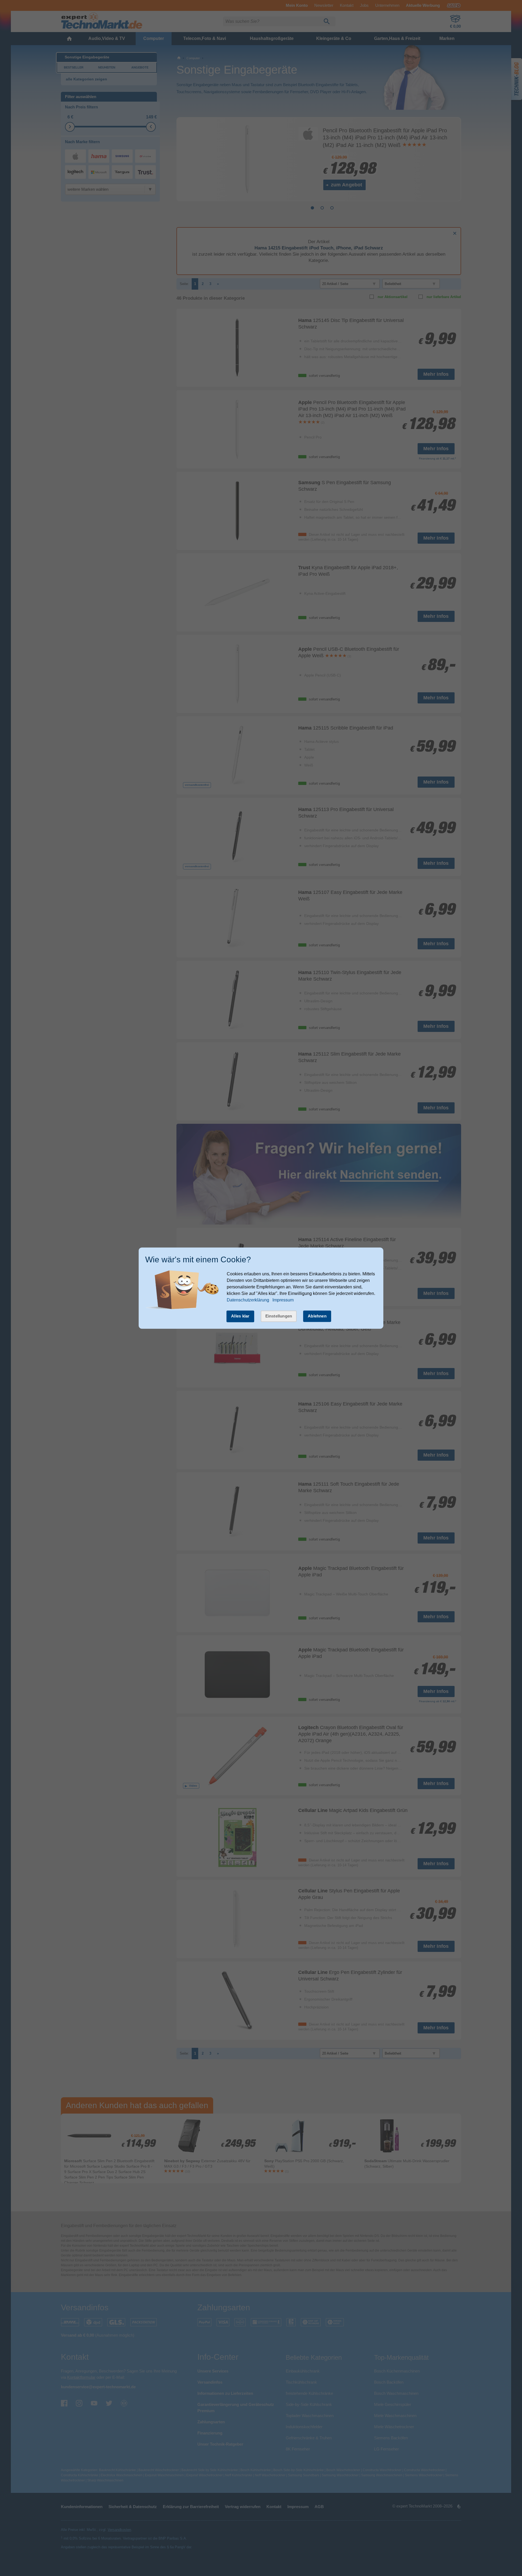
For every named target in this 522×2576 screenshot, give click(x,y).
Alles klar (240, 1316)
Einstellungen (279, 1316)
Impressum (283, 1300)
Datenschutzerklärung (248, 1300)
